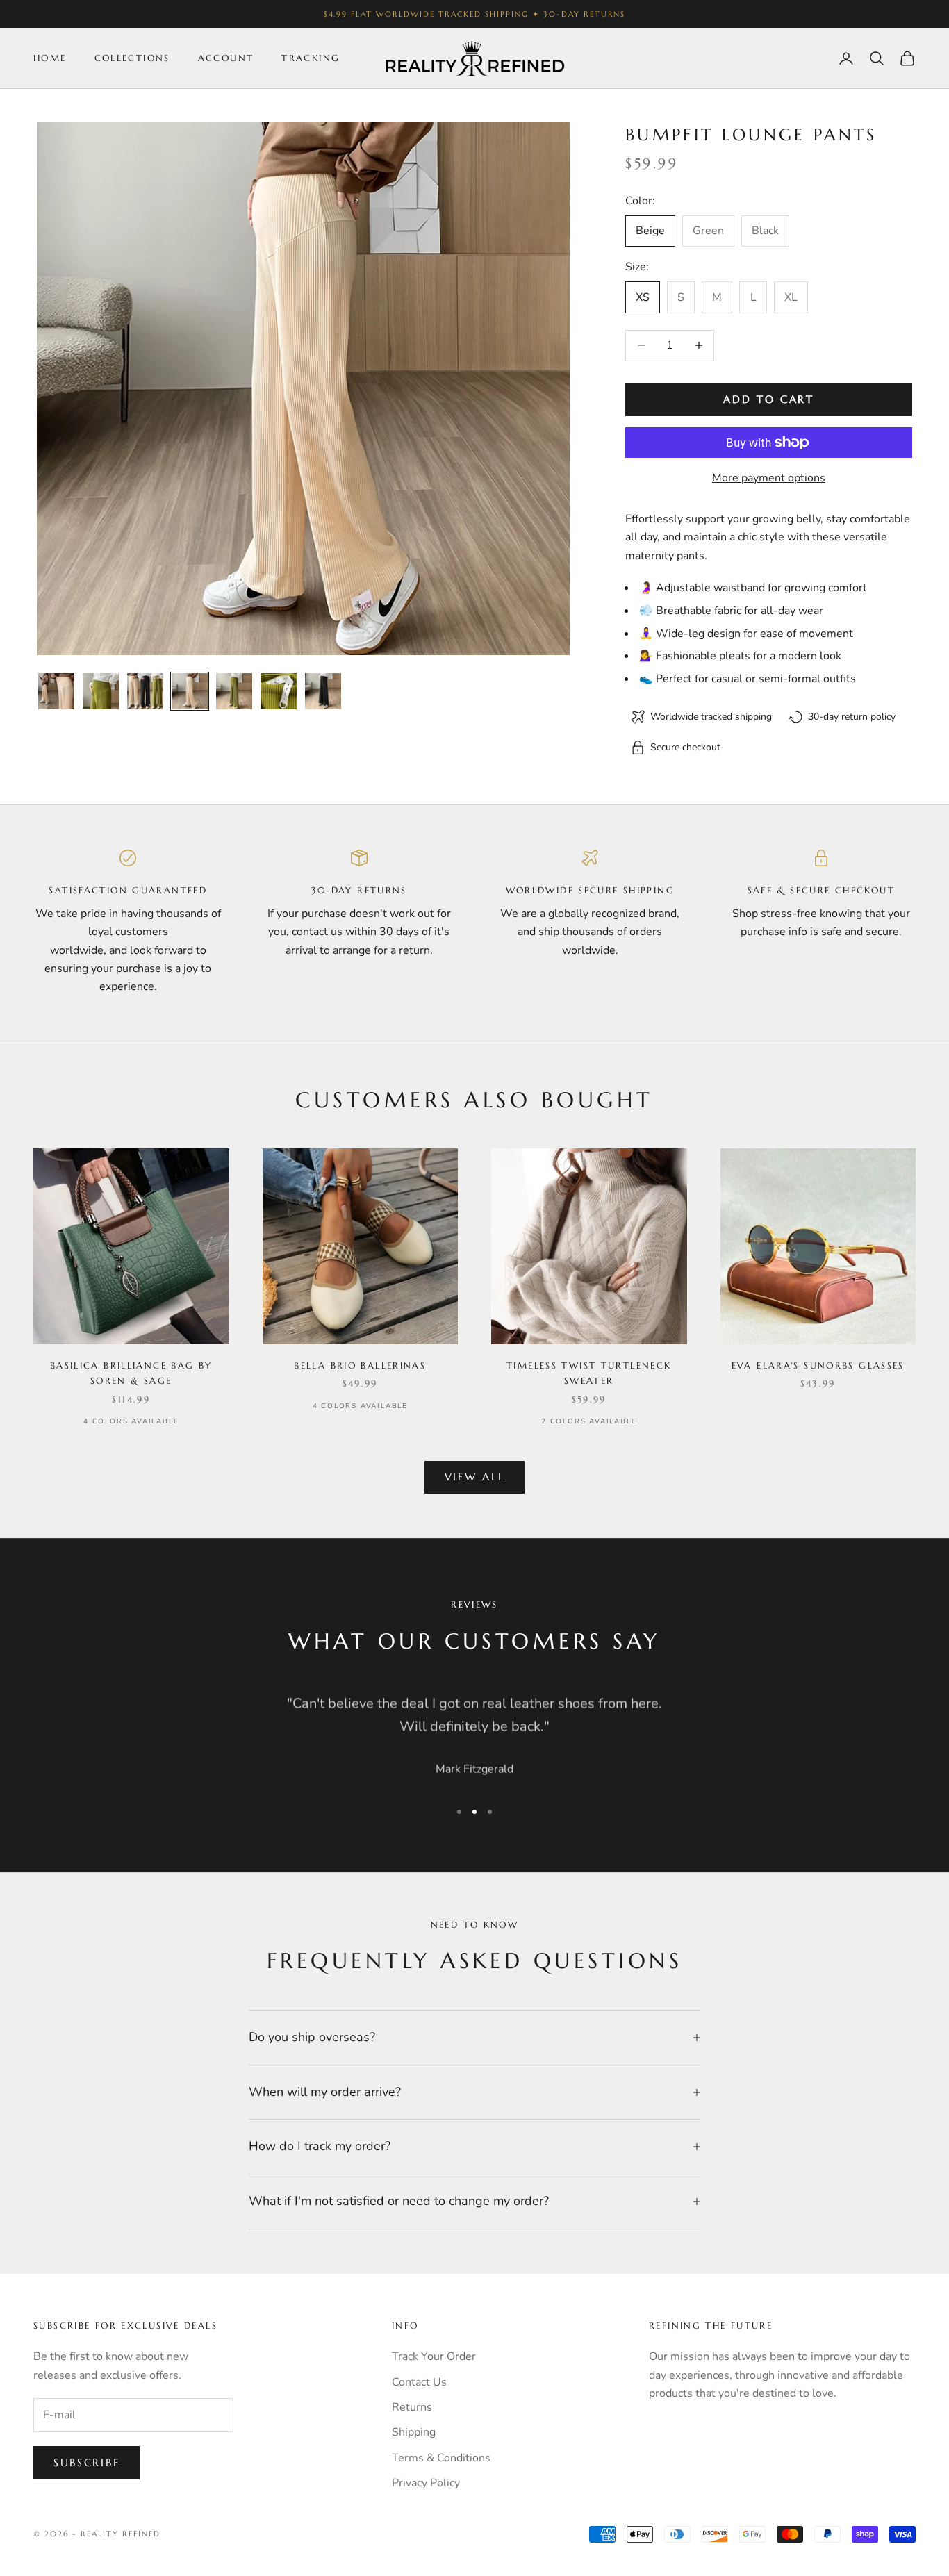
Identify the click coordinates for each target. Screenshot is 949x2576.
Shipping (414, 2432)
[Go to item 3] (145, 691)
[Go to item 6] (279, 691)
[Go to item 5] (234, 691)
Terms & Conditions (441, 2458)
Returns (412, 2407)
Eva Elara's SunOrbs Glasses (818, 1365)
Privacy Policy (426, 2483)
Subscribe (86, 2462)
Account (226, 58)
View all (475, 1477)
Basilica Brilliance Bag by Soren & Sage (131, 1373)
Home (50, 58)
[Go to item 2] (101, 691)
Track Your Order (434, 2356)
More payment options (769, 478)
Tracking (311, 58)
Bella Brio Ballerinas (360, 1365)
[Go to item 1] (56, 691)
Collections (132, 58)
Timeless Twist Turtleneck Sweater (589, 1373)
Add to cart (769, 399)
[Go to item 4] (190, 691)
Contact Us (419, 2382)
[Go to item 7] (323, 691)
